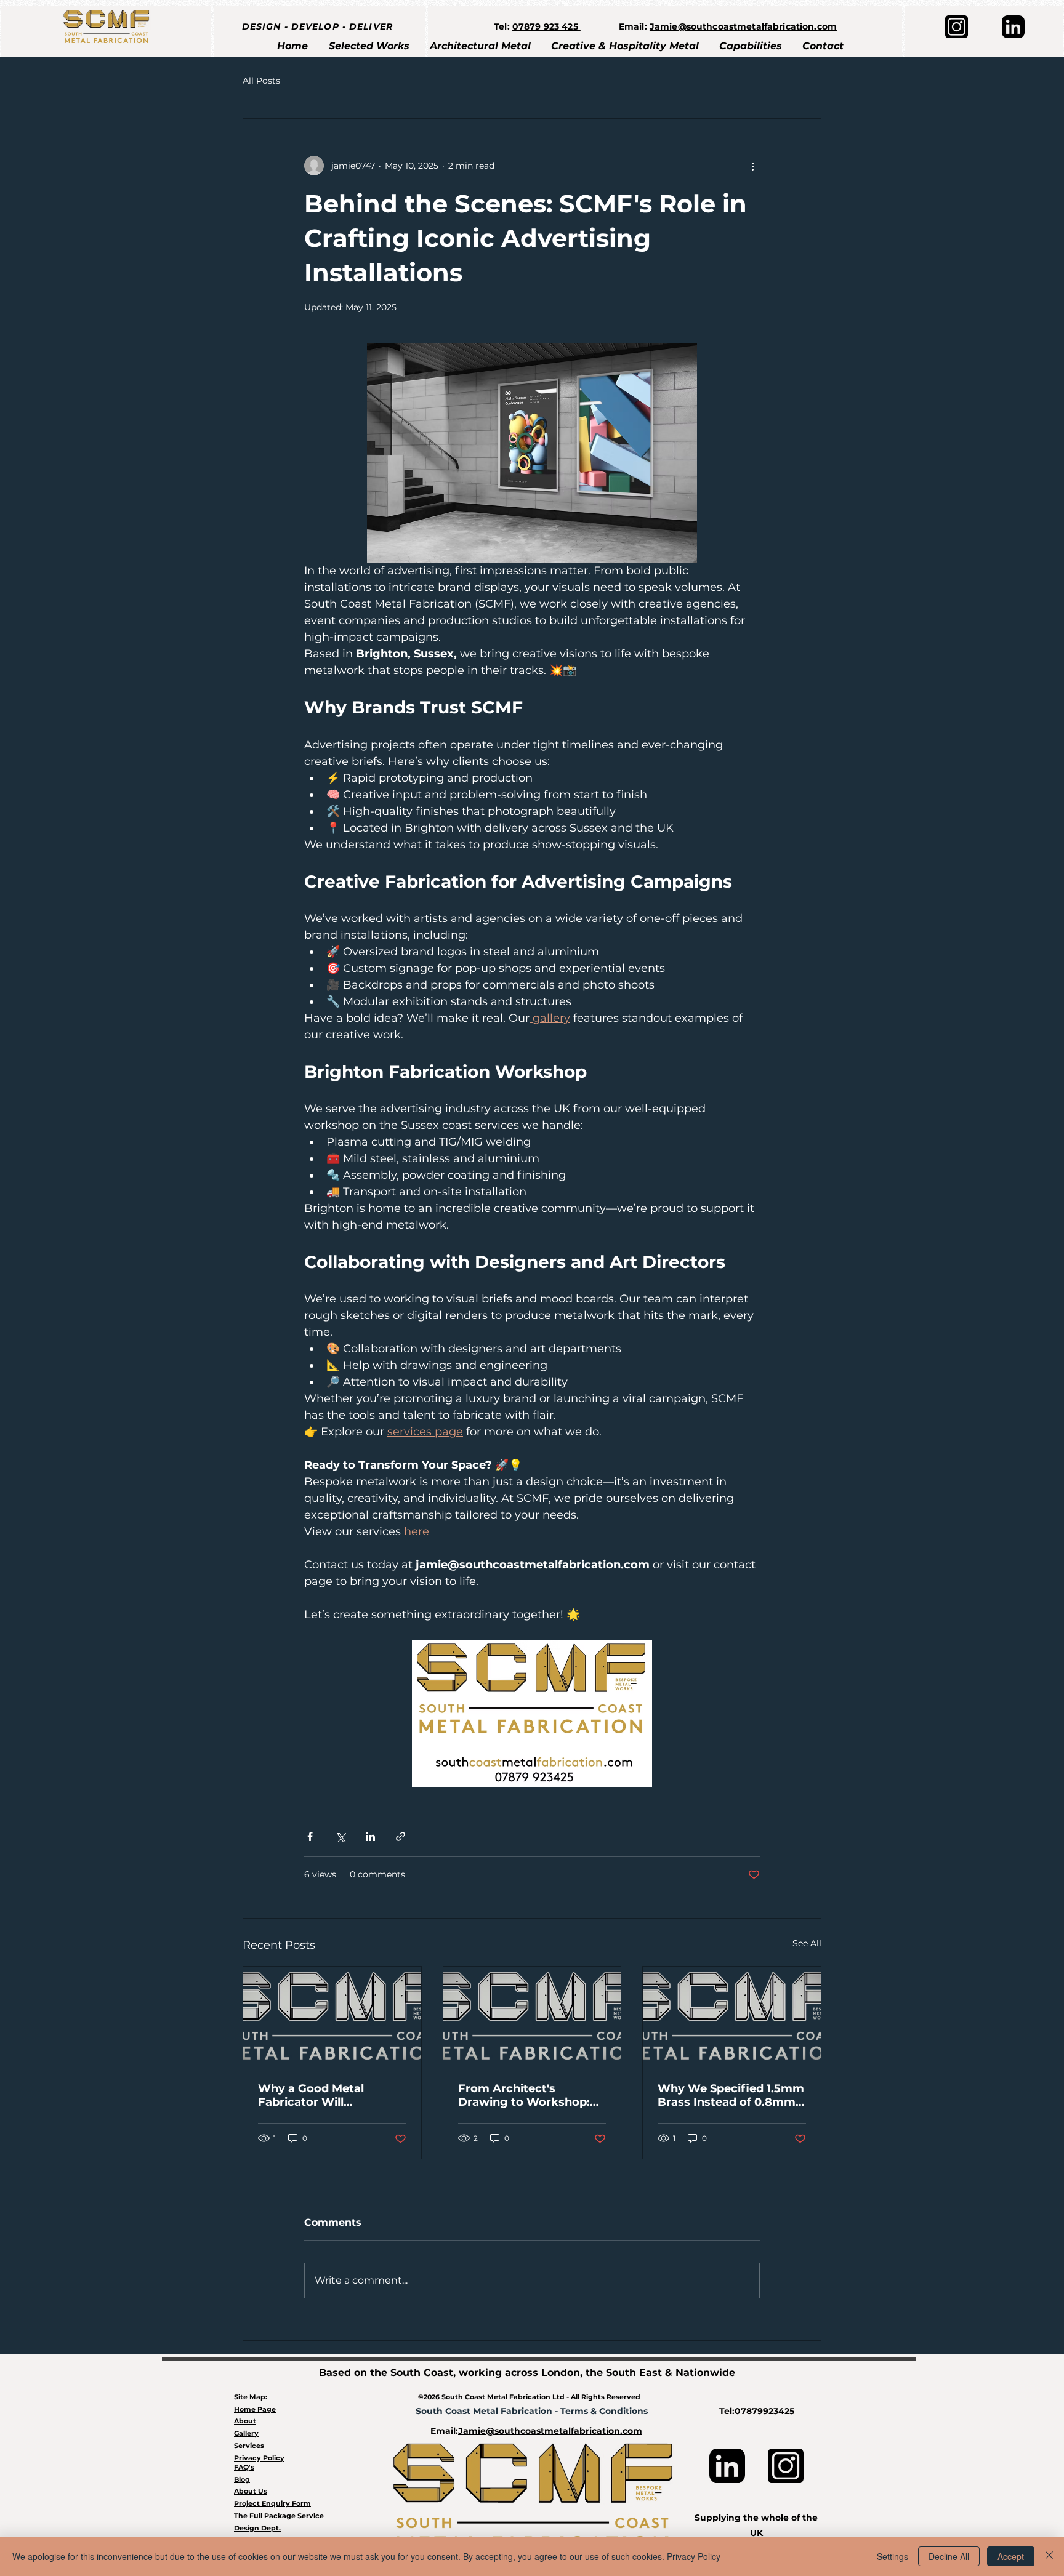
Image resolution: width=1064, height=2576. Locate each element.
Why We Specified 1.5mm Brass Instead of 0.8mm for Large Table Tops (731, 2095)
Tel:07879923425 (757, 2411)
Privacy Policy (694, 2556)
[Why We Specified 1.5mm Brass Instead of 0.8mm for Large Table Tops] (732, 2016)
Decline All (949, 2556)
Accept (1011, 2556)
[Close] (1049, 2556)
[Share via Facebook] (310, 1836)
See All (807, 1943)
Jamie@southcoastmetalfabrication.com (743, 26)
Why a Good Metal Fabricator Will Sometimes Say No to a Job (325, 2095)
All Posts (261, 81)
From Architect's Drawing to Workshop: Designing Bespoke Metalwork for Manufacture (524, 2095)
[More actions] (752, 166)
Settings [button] (893, 2556)
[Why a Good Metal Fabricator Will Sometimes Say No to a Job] (332, 2016)
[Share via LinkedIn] (370, 1836)
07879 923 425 (546, 26)
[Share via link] (401, 1836)
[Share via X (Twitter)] (340, 1836)
